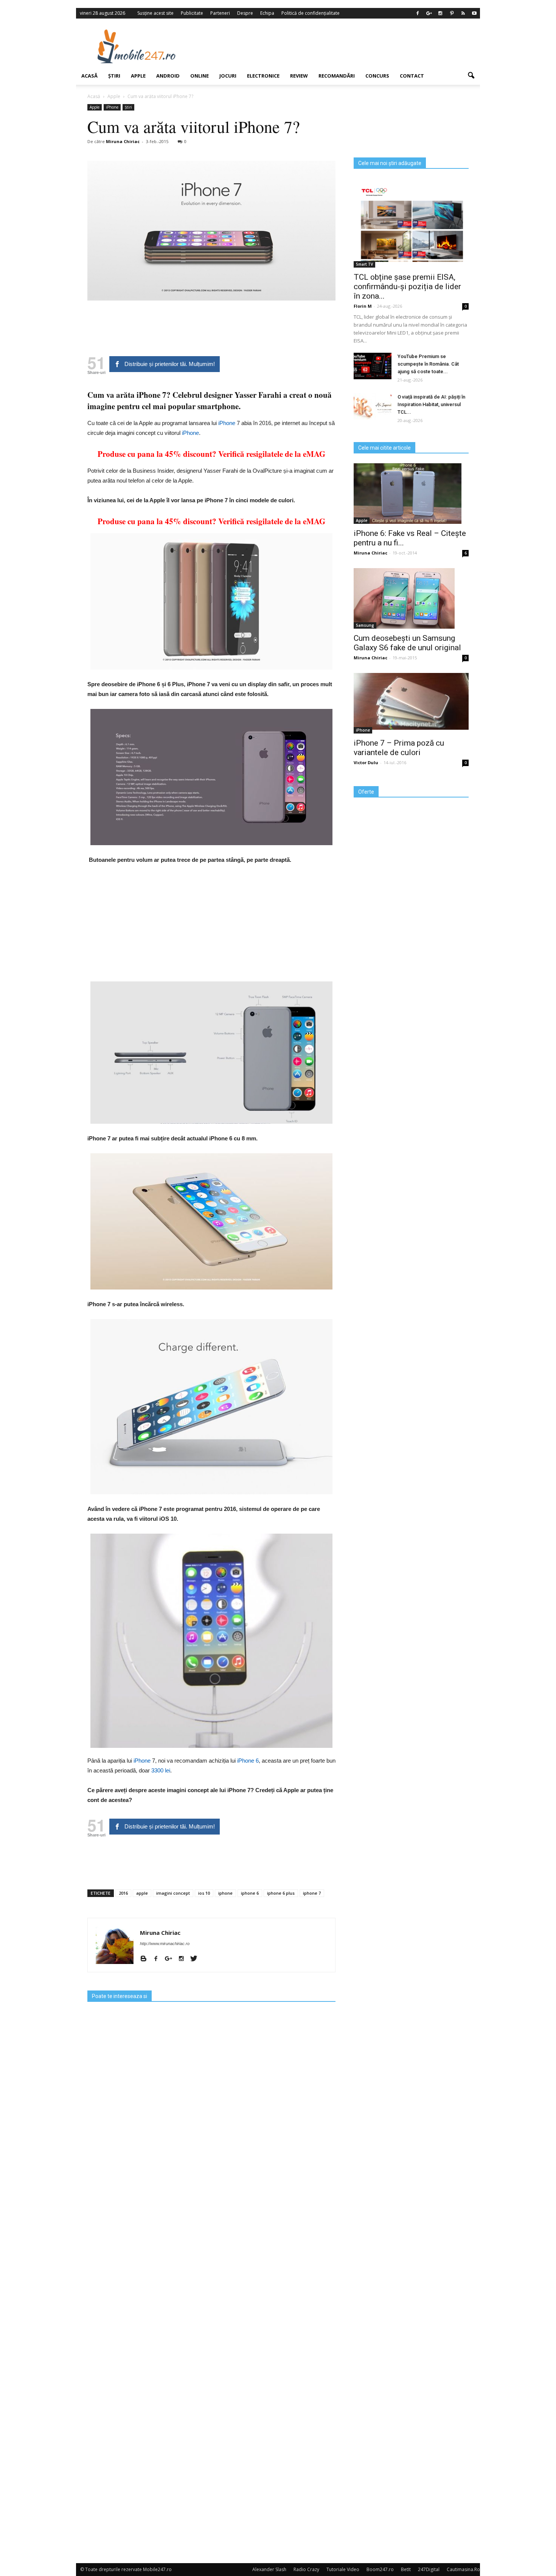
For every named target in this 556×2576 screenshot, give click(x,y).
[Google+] (429, 13)
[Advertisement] (340, 46)
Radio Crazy (306, 2569)
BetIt (406, 2569)
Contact (412, 76)
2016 (123, 1893)
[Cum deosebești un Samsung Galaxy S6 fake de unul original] (411, 598)
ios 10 (204, 1893)
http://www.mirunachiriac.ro (165, 1944)
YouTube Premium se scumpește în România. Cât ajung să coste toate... (428, 364)
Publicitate (192, 13)
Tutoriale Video (343, 2569)
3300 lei (161, 1770)
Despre (245, 13)
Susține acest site (155, 13)
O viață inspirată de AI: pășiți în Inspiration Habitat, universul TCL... (431, 404)
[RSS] (463, 13)
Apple (138, 76)
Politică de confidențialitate (311, 13)
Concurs (377, 76)
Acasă (89, 76)
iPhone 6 (248, 1761)
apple (142, 1893)
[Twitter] (196, 1959)
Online (200, 76)
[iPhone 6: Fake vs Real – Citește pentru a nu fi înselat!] (411, 494)
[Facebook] (418, 13)
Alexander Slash (269, 2569)
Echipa (267, 13)
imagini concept (173, 1893)
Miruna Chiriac (123, 141)
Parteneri (220, 13)
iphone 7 (312, 1893)
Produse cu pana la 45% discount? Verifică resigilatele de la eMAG (211, 454)
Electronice (263, 76)
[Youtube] (474, 13)
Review (299, 76)
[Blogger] (146, 1959)
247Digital (429, 2569)
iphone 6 (250, 1893)
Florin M (363, 306)
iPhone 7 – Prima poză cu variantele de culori (399, 748)
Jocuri (228, 76)
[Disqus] (211, 2255)
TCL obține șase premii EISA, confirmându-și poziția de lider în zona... (407, 287)
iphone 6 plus (281, 1893)
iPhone (112, 107)
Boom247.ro (380, 2569)
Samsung (365, 625)
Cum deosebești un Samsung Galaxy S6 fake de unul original (407, 643)
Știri (114, 76)
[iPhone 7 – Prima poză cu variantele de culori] (411, 701)
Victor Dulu (366, 762)
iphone (225, 1893)
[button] (471, 76)
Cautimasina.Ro (463, 2569)
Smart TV (364, 264)
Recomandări (337, 76)
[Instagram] (440, 13)
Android (168, 76)
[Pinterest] (452, 13)
